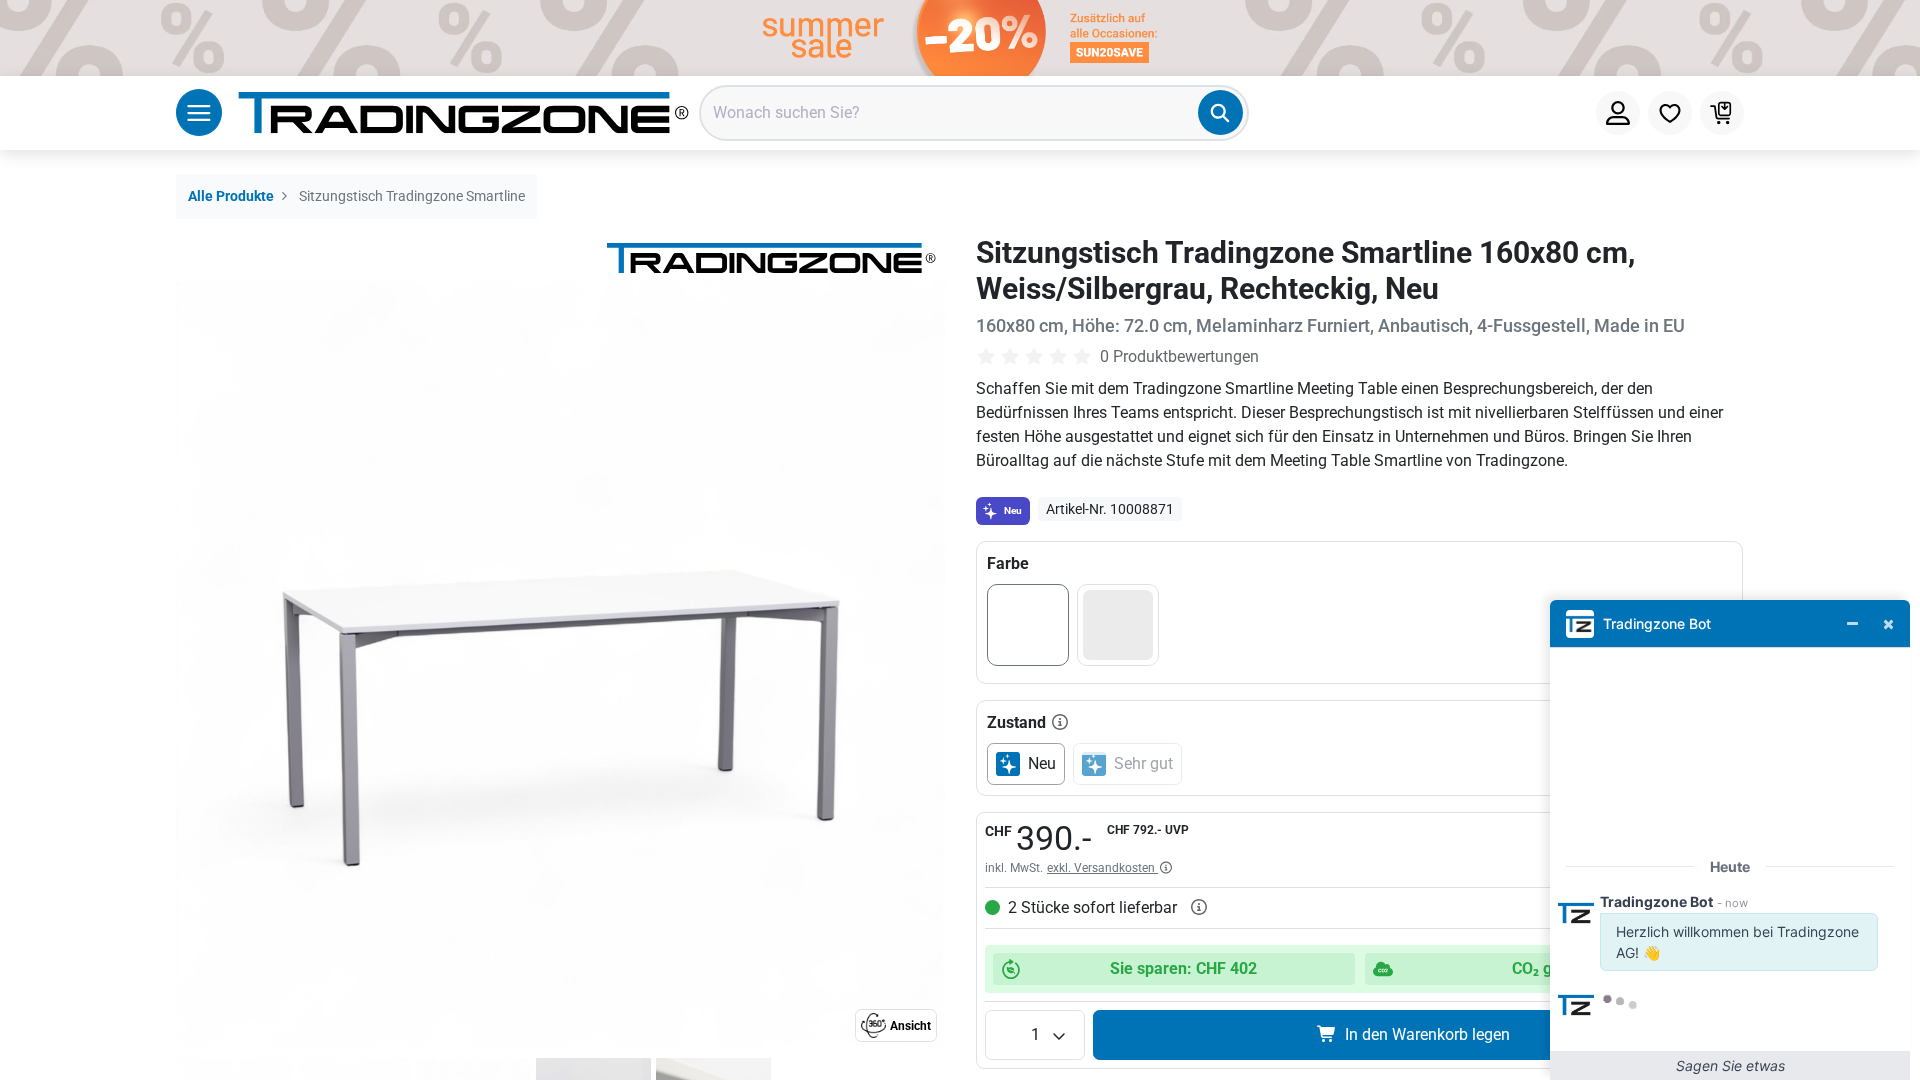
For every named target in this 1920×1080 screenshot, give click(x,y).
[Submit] (1220, 112)
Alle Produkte (231, 196)
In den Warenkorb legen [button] (1427, 1034)
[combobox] (974, 113)
